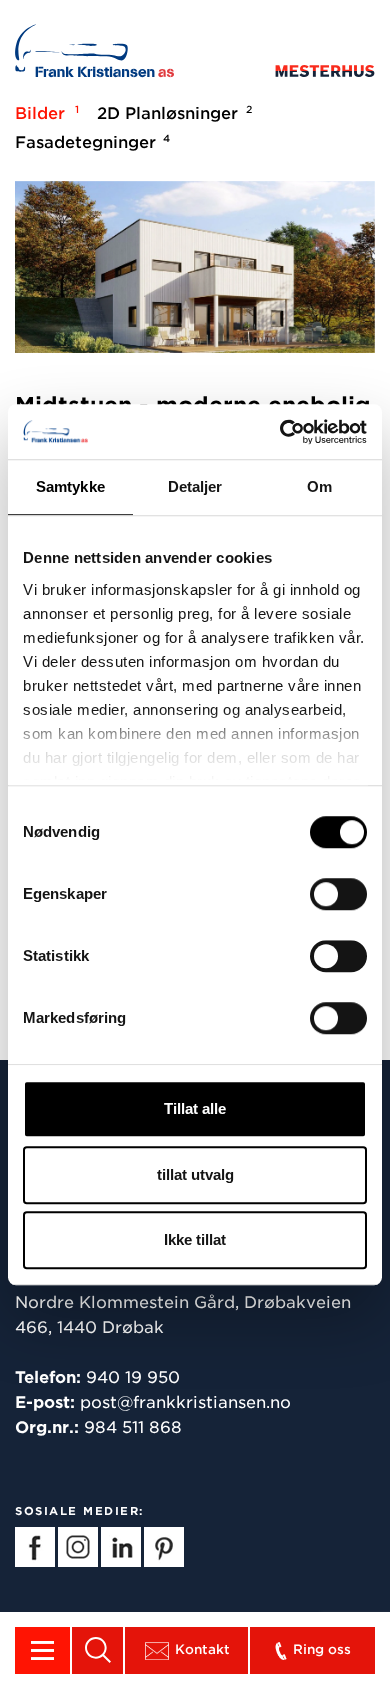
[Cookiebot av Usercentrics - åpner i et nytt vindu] (280, 432)
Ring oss (322, 1649)
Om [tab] (319, 486)
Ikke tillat (195, 1239)
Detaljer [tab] (195, 486)
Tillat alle (195, 1108)
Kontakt (202, 1649)
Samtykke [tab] (70, 486)
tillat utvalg (195, 1174)
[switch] (338, 894)
